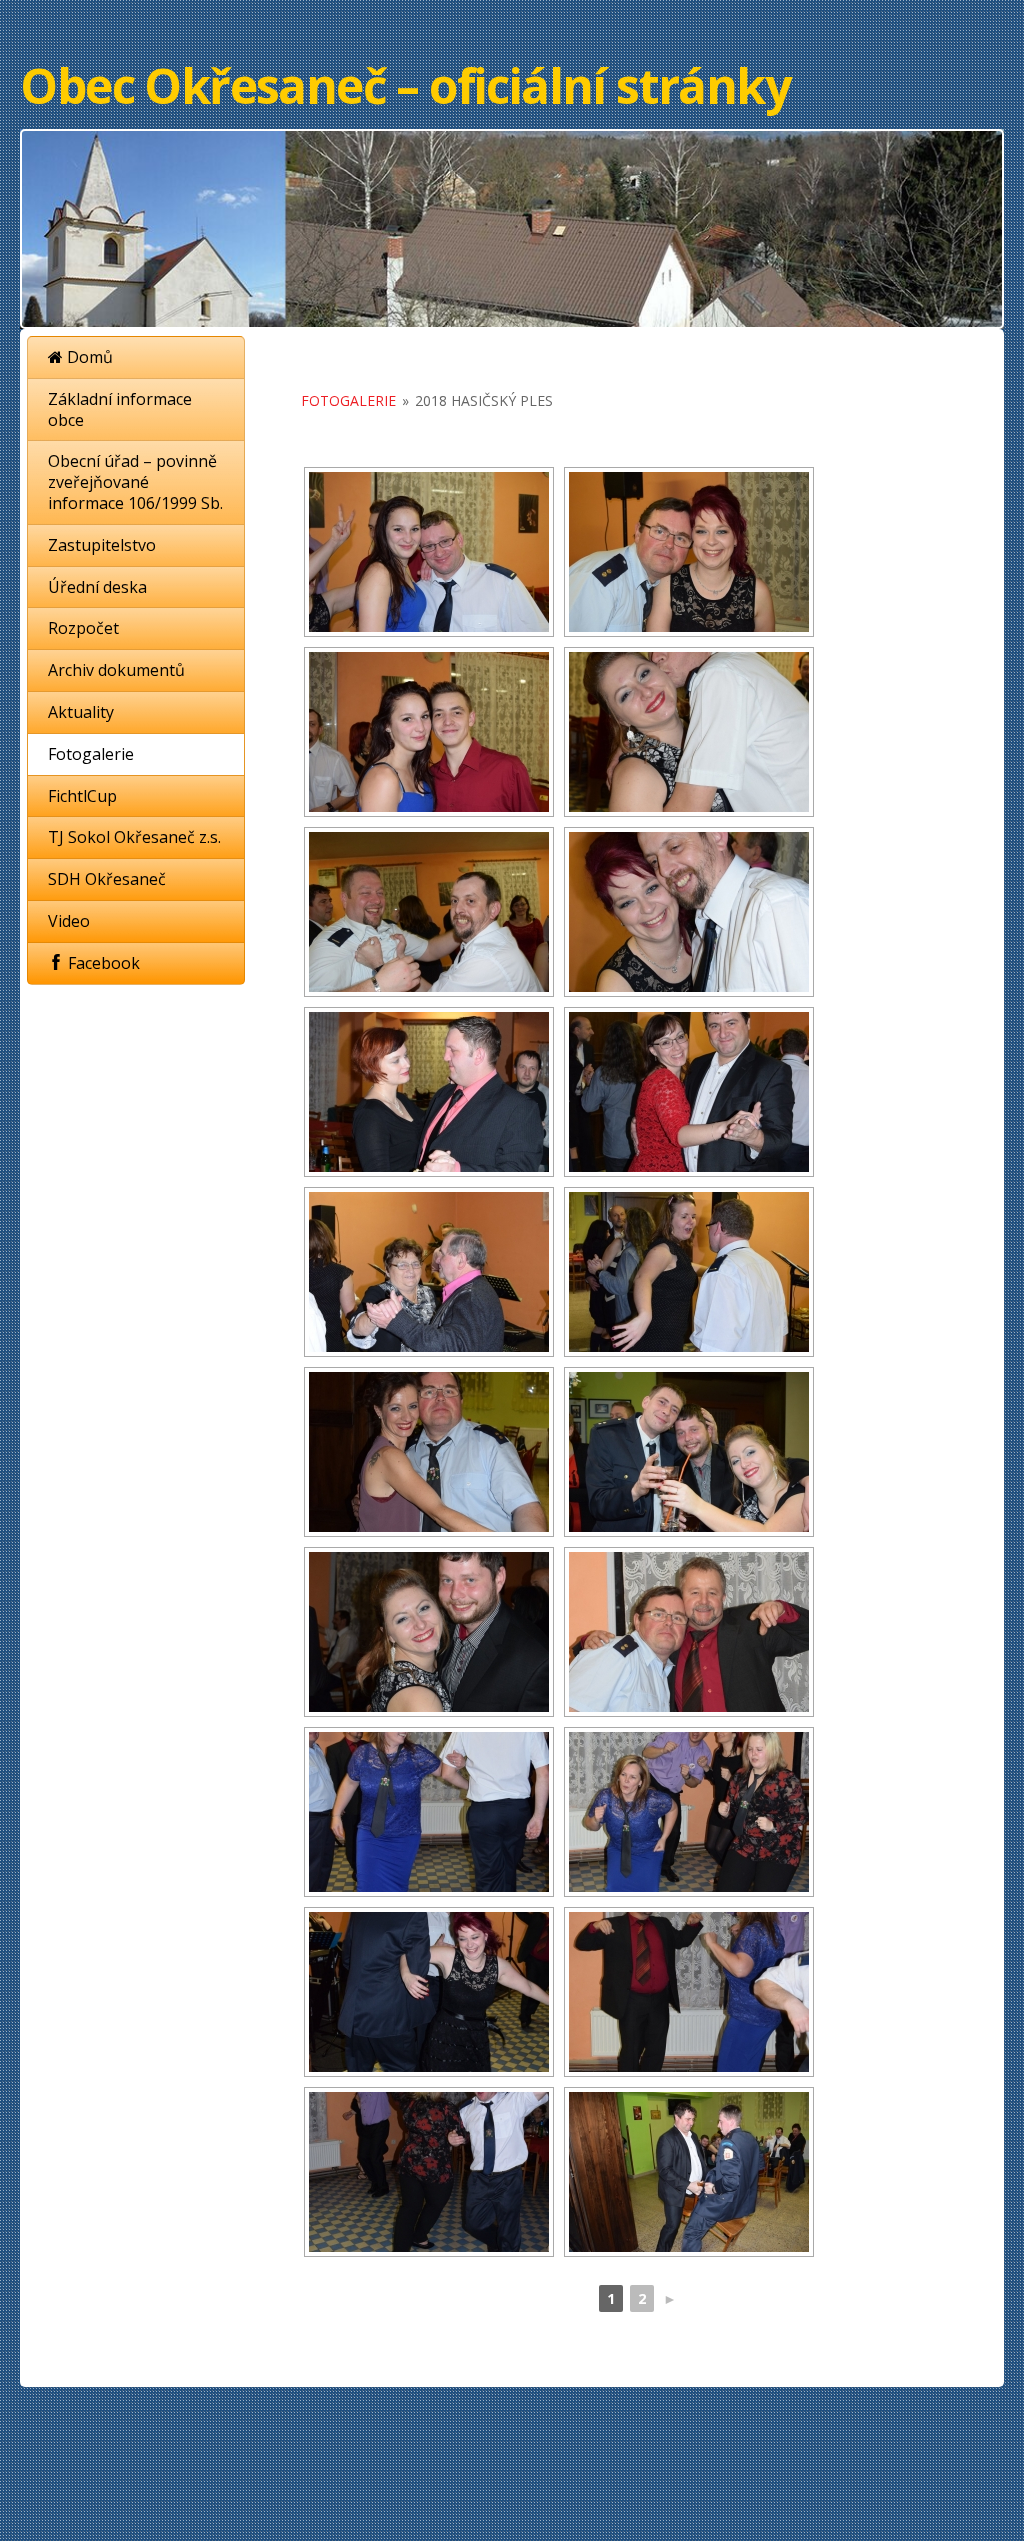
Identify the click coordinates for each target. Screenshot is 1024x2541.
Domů (88, 357)
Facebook (102, 963)
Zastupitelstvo (102, 545)
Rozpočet (83, 628)
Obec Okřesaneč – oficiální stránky (405, 85)
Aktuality (81, 712)
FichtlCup (82, 796)
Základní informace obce (120, 409)
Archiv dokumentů (116, 670)
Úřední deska (97, 587)
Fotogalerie (91, 754)
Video (69, 921)
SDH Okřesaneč (107, 879)
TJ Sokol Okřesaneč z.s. (134, 837)
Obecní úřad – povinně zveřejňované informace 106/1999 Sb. (135, 482)
